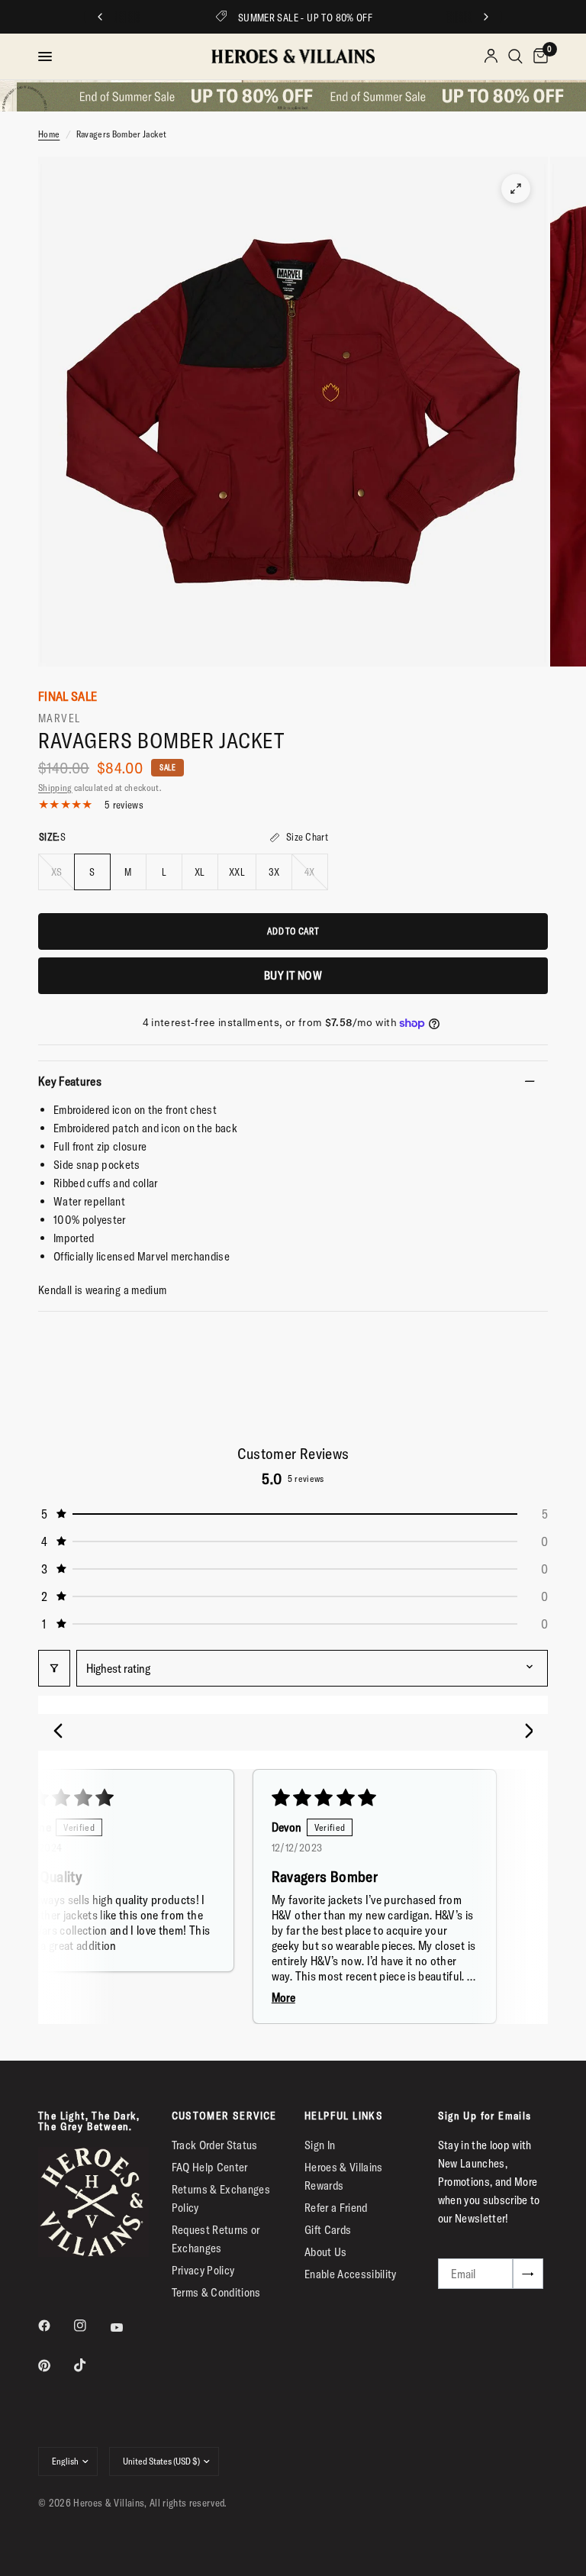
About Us (326, 2252)
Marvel (60, 718)
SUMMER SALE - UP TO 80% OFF (306, 18)
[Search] (515, 56)
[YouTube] (127, 2328)
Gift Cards (328, 2230)
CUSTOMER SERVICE (224, 2116)
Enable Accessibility (351, 2274)
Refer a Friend (336, 2208)
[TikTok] (91, 2365)
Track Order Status (215, 2145)
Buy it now (293, 975)
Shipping (55, 788)
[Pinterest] (55, 2365)
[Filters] (54, 1668)
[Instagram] (91, 2326)
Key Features (70, 1081)
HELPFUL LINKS (344, 2116)
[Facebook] (55, 2326)
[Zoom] (516, 189)
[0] (538, 56)
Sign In (320, 2145)
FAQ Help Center (210, 2167)
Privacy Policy (203, 2270)
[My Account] (491, 56)
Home (49, 134)
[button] (293, 1514)
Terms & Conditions (216, 2292)
